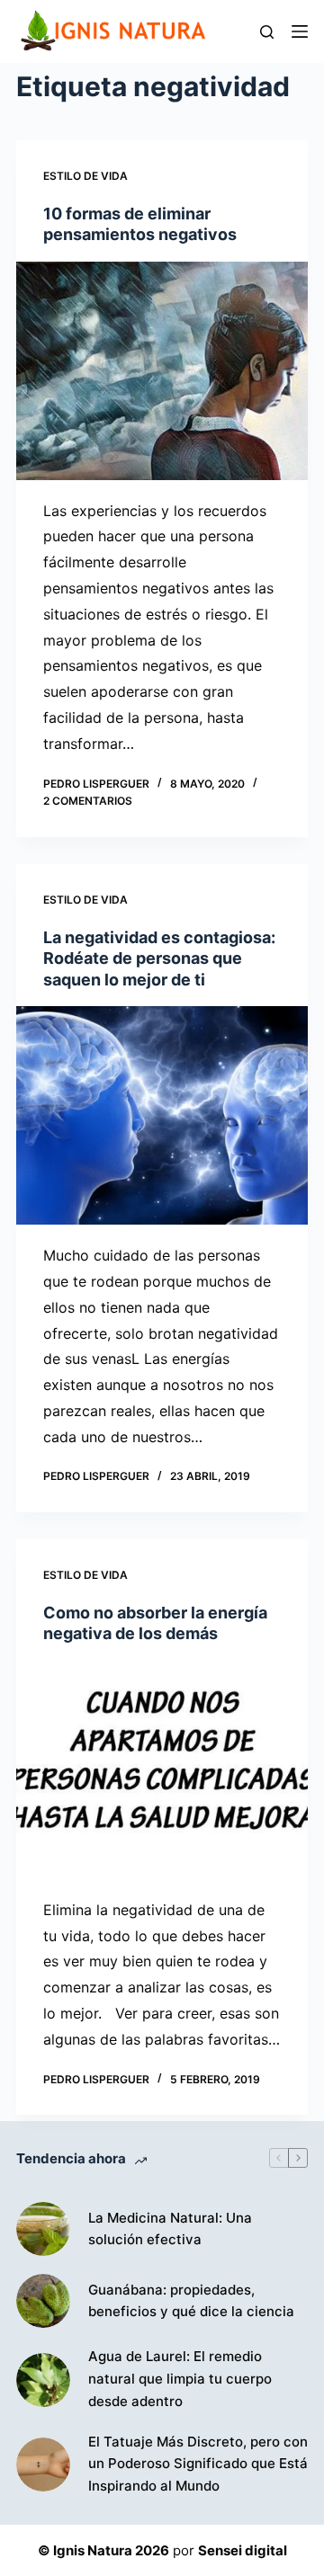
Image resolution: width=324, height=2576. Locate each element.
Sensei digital (243, 2550)
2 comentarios (88, 801)
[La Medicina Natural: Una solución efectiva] (43, 2229)
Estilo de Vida (85, 176)
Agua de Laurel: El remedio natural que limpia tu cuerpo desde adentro (180, 2379)
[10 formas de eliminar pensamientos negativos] (162, 371)
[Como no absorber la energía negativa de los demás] (162, 1770)
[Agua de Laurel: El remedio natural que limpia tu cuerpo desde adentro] (43, 2380)
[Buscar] (267, 32)
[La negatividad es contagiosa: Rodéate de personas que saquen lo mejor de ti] (162, 1115)
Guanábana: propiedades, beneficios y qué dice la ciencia (191, 2301)
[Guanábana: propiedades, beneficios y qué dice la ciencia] (43, 2301)
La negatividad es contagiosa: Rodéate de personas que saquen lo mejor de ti (159, 958)
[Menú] (300, 31)
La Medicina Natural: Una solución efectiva (170, 2229)
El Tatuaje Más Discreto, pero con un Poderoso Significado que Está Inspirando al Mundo (198, 2464)
